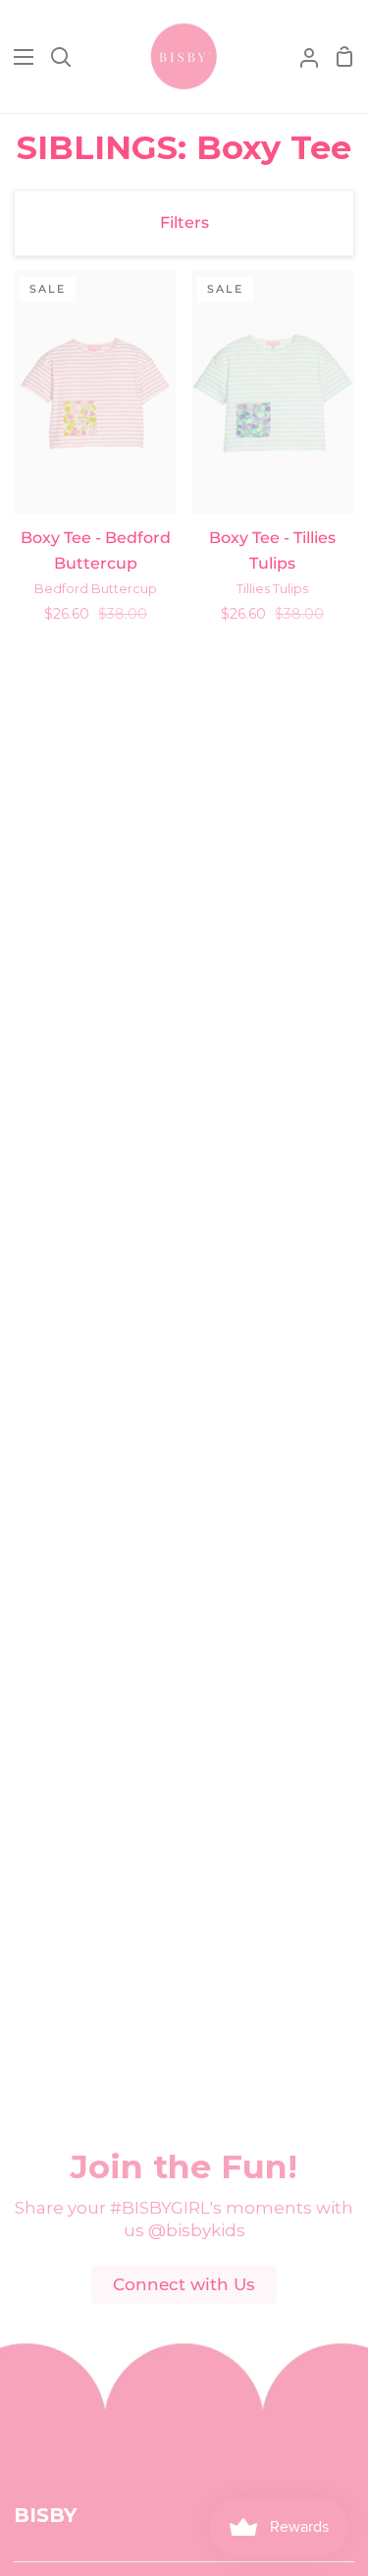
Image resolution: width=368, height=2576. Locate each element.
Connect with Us (184, 2284)
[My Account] (301, 56)
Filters (184, 222)
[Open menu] (18, 57)
